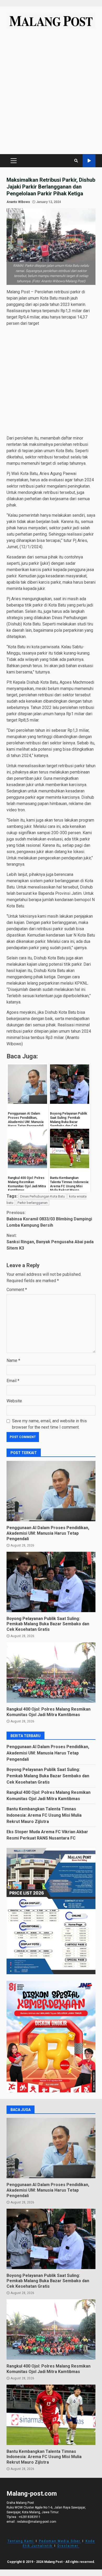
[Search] (76, 161)
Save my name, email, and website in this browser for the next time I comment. (49, 1424)
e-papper (89, 161)
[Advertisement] (51, 94)
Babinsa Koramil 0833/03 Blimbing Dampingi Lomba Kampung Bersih (49, 1219)
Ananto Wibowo (18, 202)
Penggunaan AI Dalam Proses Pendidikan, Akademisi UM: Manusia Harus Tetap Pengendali (51, 1491)
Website (14, 1401)
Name (13, 1360)
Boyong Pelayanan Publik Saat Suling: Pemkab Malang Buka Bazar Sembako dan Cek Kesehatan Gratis (51, 1582)
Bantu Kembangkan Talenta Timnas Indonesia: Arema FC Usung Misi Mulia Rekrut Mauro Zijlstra (44, 1815)
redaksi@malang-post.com (37, 2522)
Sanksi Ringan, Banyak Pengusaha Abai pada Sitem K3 (50, 1242)
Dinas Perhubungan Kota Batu (42, 1196)
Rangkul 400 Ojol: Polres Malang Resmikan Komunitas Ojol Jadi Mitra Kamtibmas (51, 1673)
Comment (17, 1290)
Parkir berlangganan (33, 1203)
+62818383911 (30, 2517)
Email (13, 1381)
